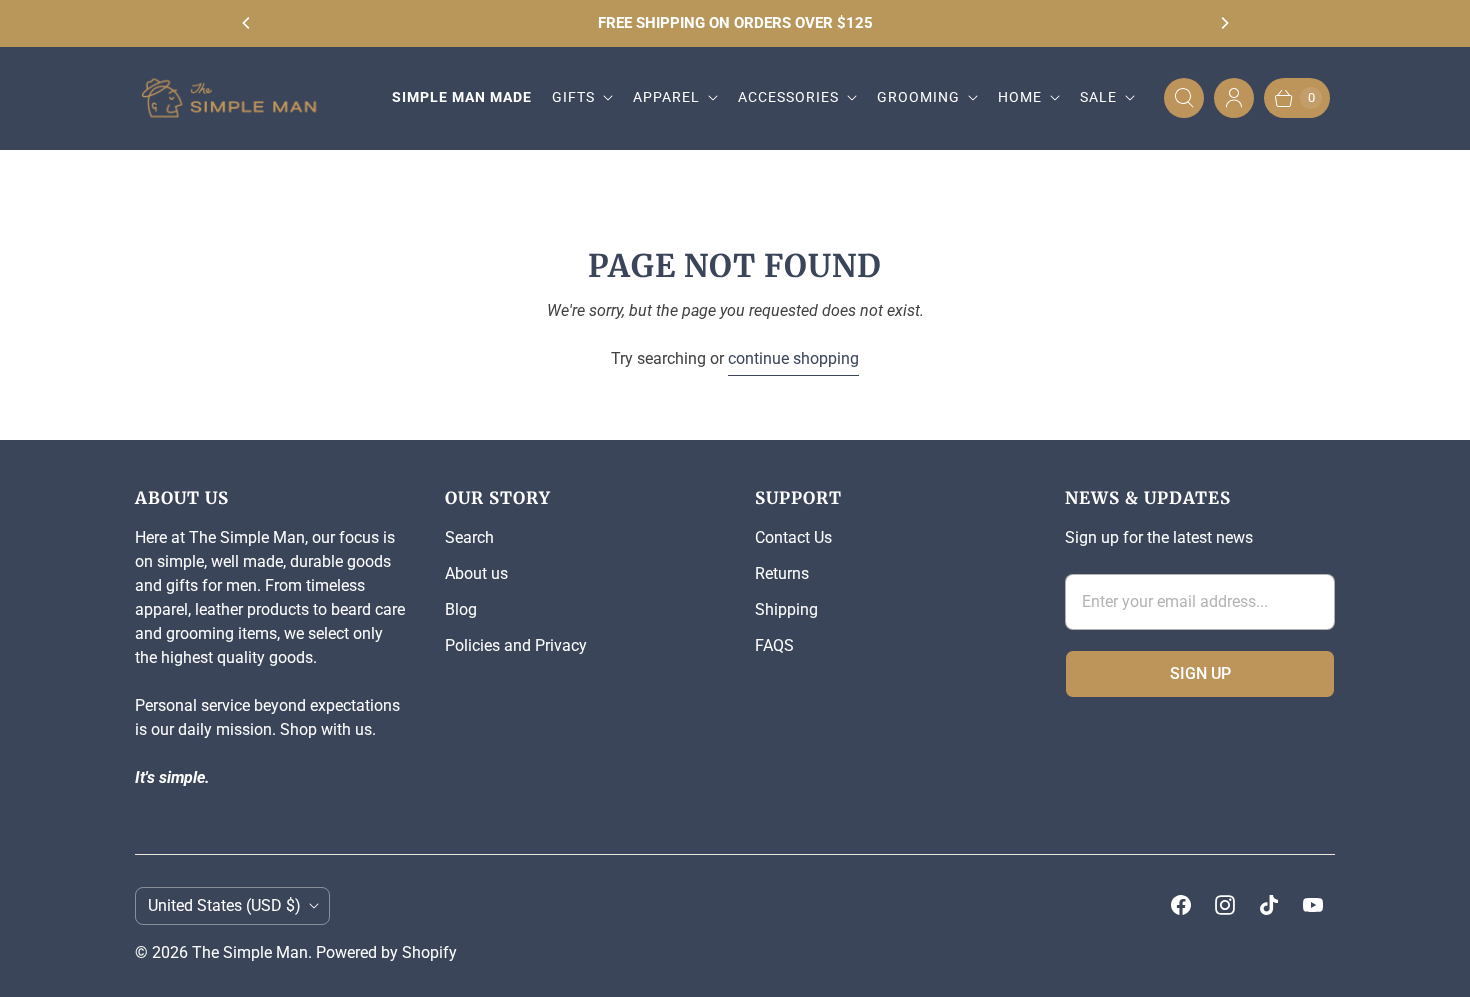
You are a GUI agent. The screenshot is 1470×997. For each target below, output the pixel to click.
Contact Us (793, 537)
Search (469, 537)
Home (1020, 97)
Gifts (573, 97)
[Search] (1184, 98)
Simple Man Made (462, 97)
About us (476, 573)
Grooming (918, 97)
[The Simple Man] (237, 98)
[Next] (1224, 23)
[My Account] (1234, 98)
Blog (461, 609)
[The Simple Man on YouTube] (1313, 905)
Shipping (786, 609)
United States (224, 905)
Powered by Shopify (386, 952)
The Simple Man (250, 952)
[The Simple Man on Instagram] (1225, 905)
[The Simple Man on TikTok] (1269, 905)
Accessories (788, 97)
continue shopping (793, 358)
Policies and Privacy (516, 645)
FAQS (774, 645)
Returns (782, 573)
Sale (1098, 97)
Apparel (666, 97)
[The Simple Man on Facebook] (1181, 905)
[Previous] (247, 23)
